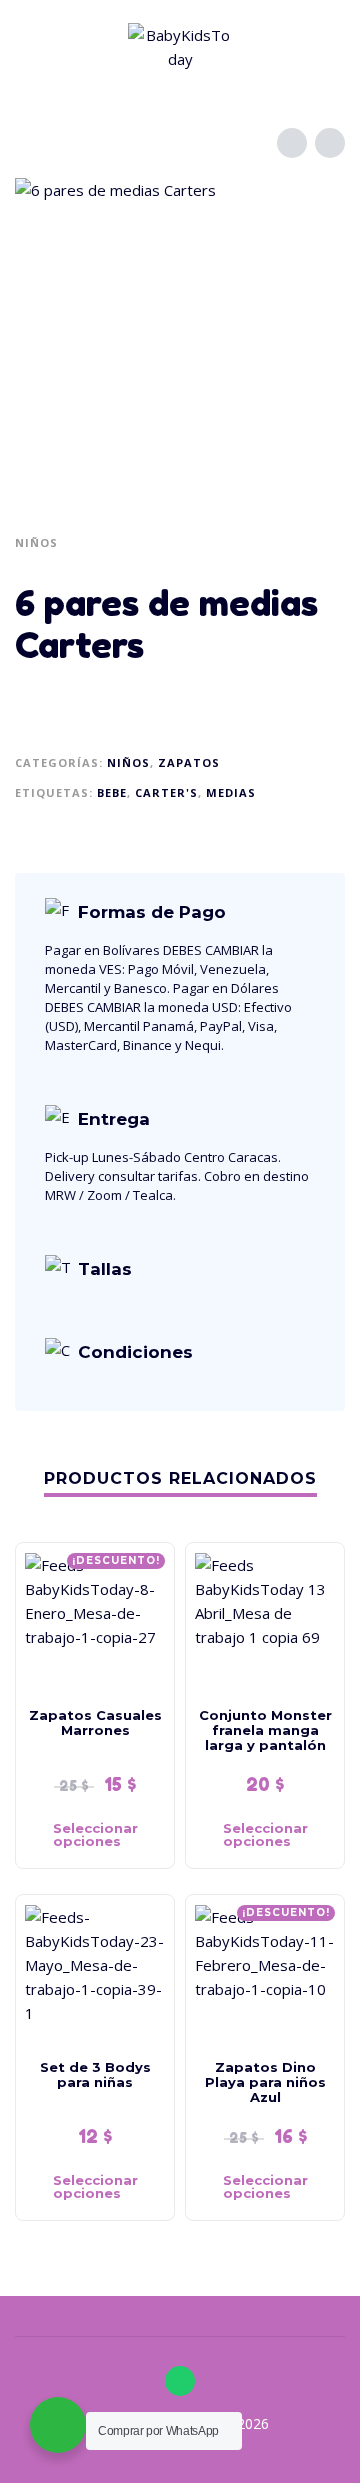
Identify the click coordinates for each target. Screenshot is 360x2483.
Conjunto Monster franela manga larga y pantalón (265, 1730)
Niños (36, 542)
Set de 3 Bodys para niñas (95, 2074)
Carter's (166, 792)
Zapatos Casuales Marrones (95, 1722)
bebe (112, 792)
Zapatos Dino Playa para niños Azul (265, 2082)
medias (231, 792)
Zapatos (189, 762)
